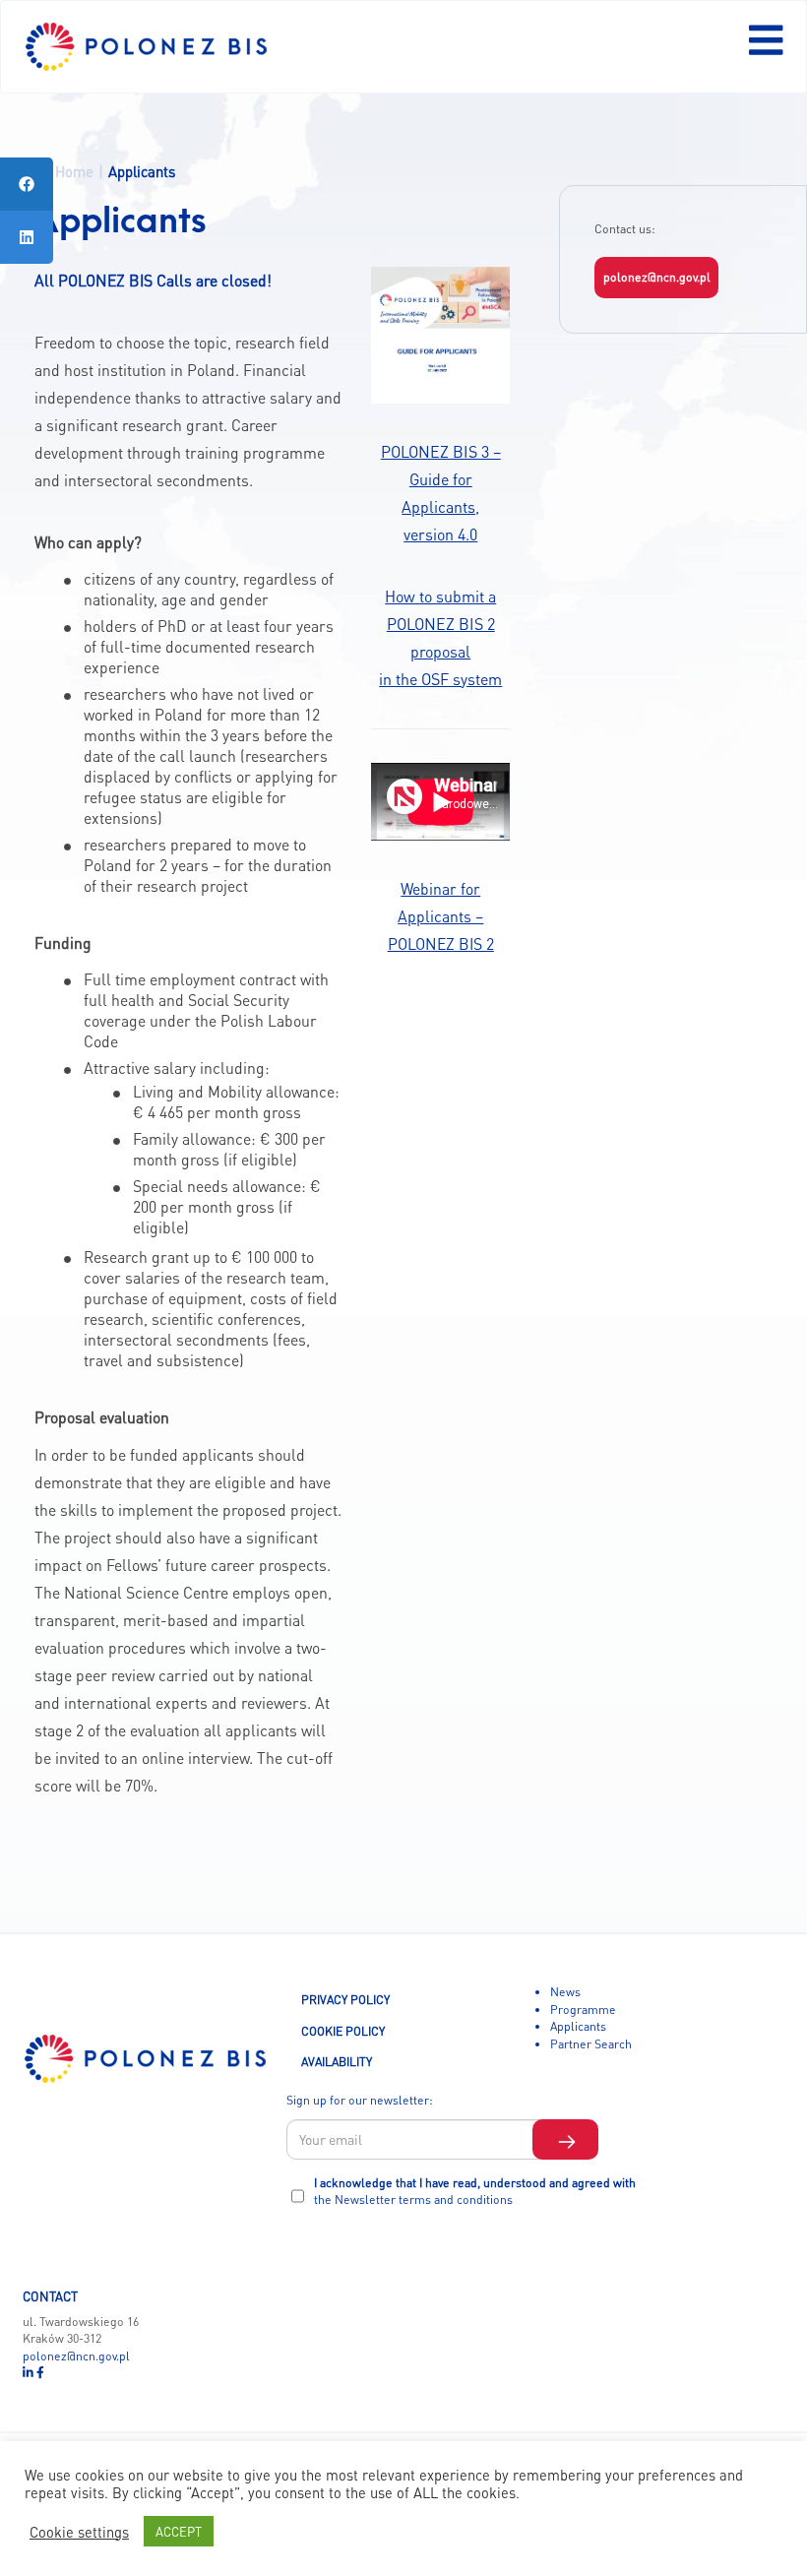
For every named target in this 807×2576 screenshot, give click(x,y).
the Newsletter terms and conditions (413, 2199)
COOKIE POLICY (343, 2031)
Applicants (578, 2026)
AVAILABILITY (337, 2061)
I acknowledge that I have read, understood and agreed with (475, 2191)
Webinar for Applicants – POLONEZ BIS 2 (441, 916)
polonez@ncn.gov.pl (657, 277)
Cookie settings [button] (79, 2532)
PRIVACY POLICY (345, 1999)
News (565, 1991)
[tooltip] (27, 184)
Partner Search (591, 2043)
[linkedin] (30, 2372)
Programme (583, 2009)
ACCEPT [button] (179, 2531)
